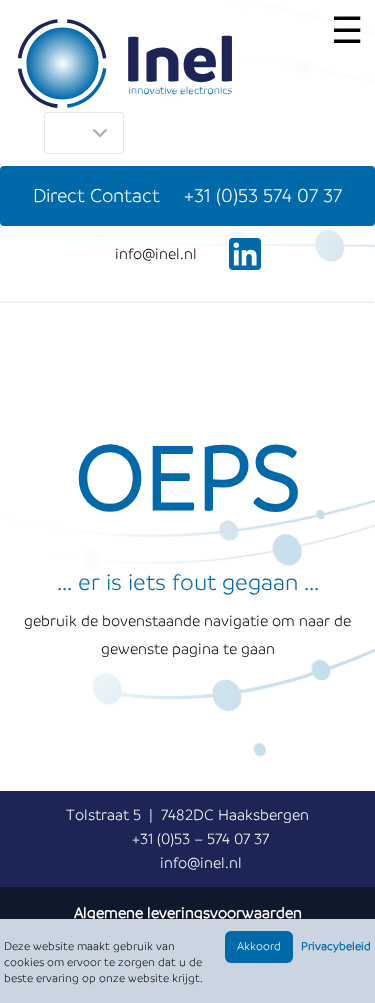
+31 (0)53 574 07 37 (263, 195)
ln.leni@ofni (156, 254)
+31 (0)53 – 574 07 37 (200, 839)
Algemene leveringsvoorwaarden (188, 913)
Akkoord (259, 946)
